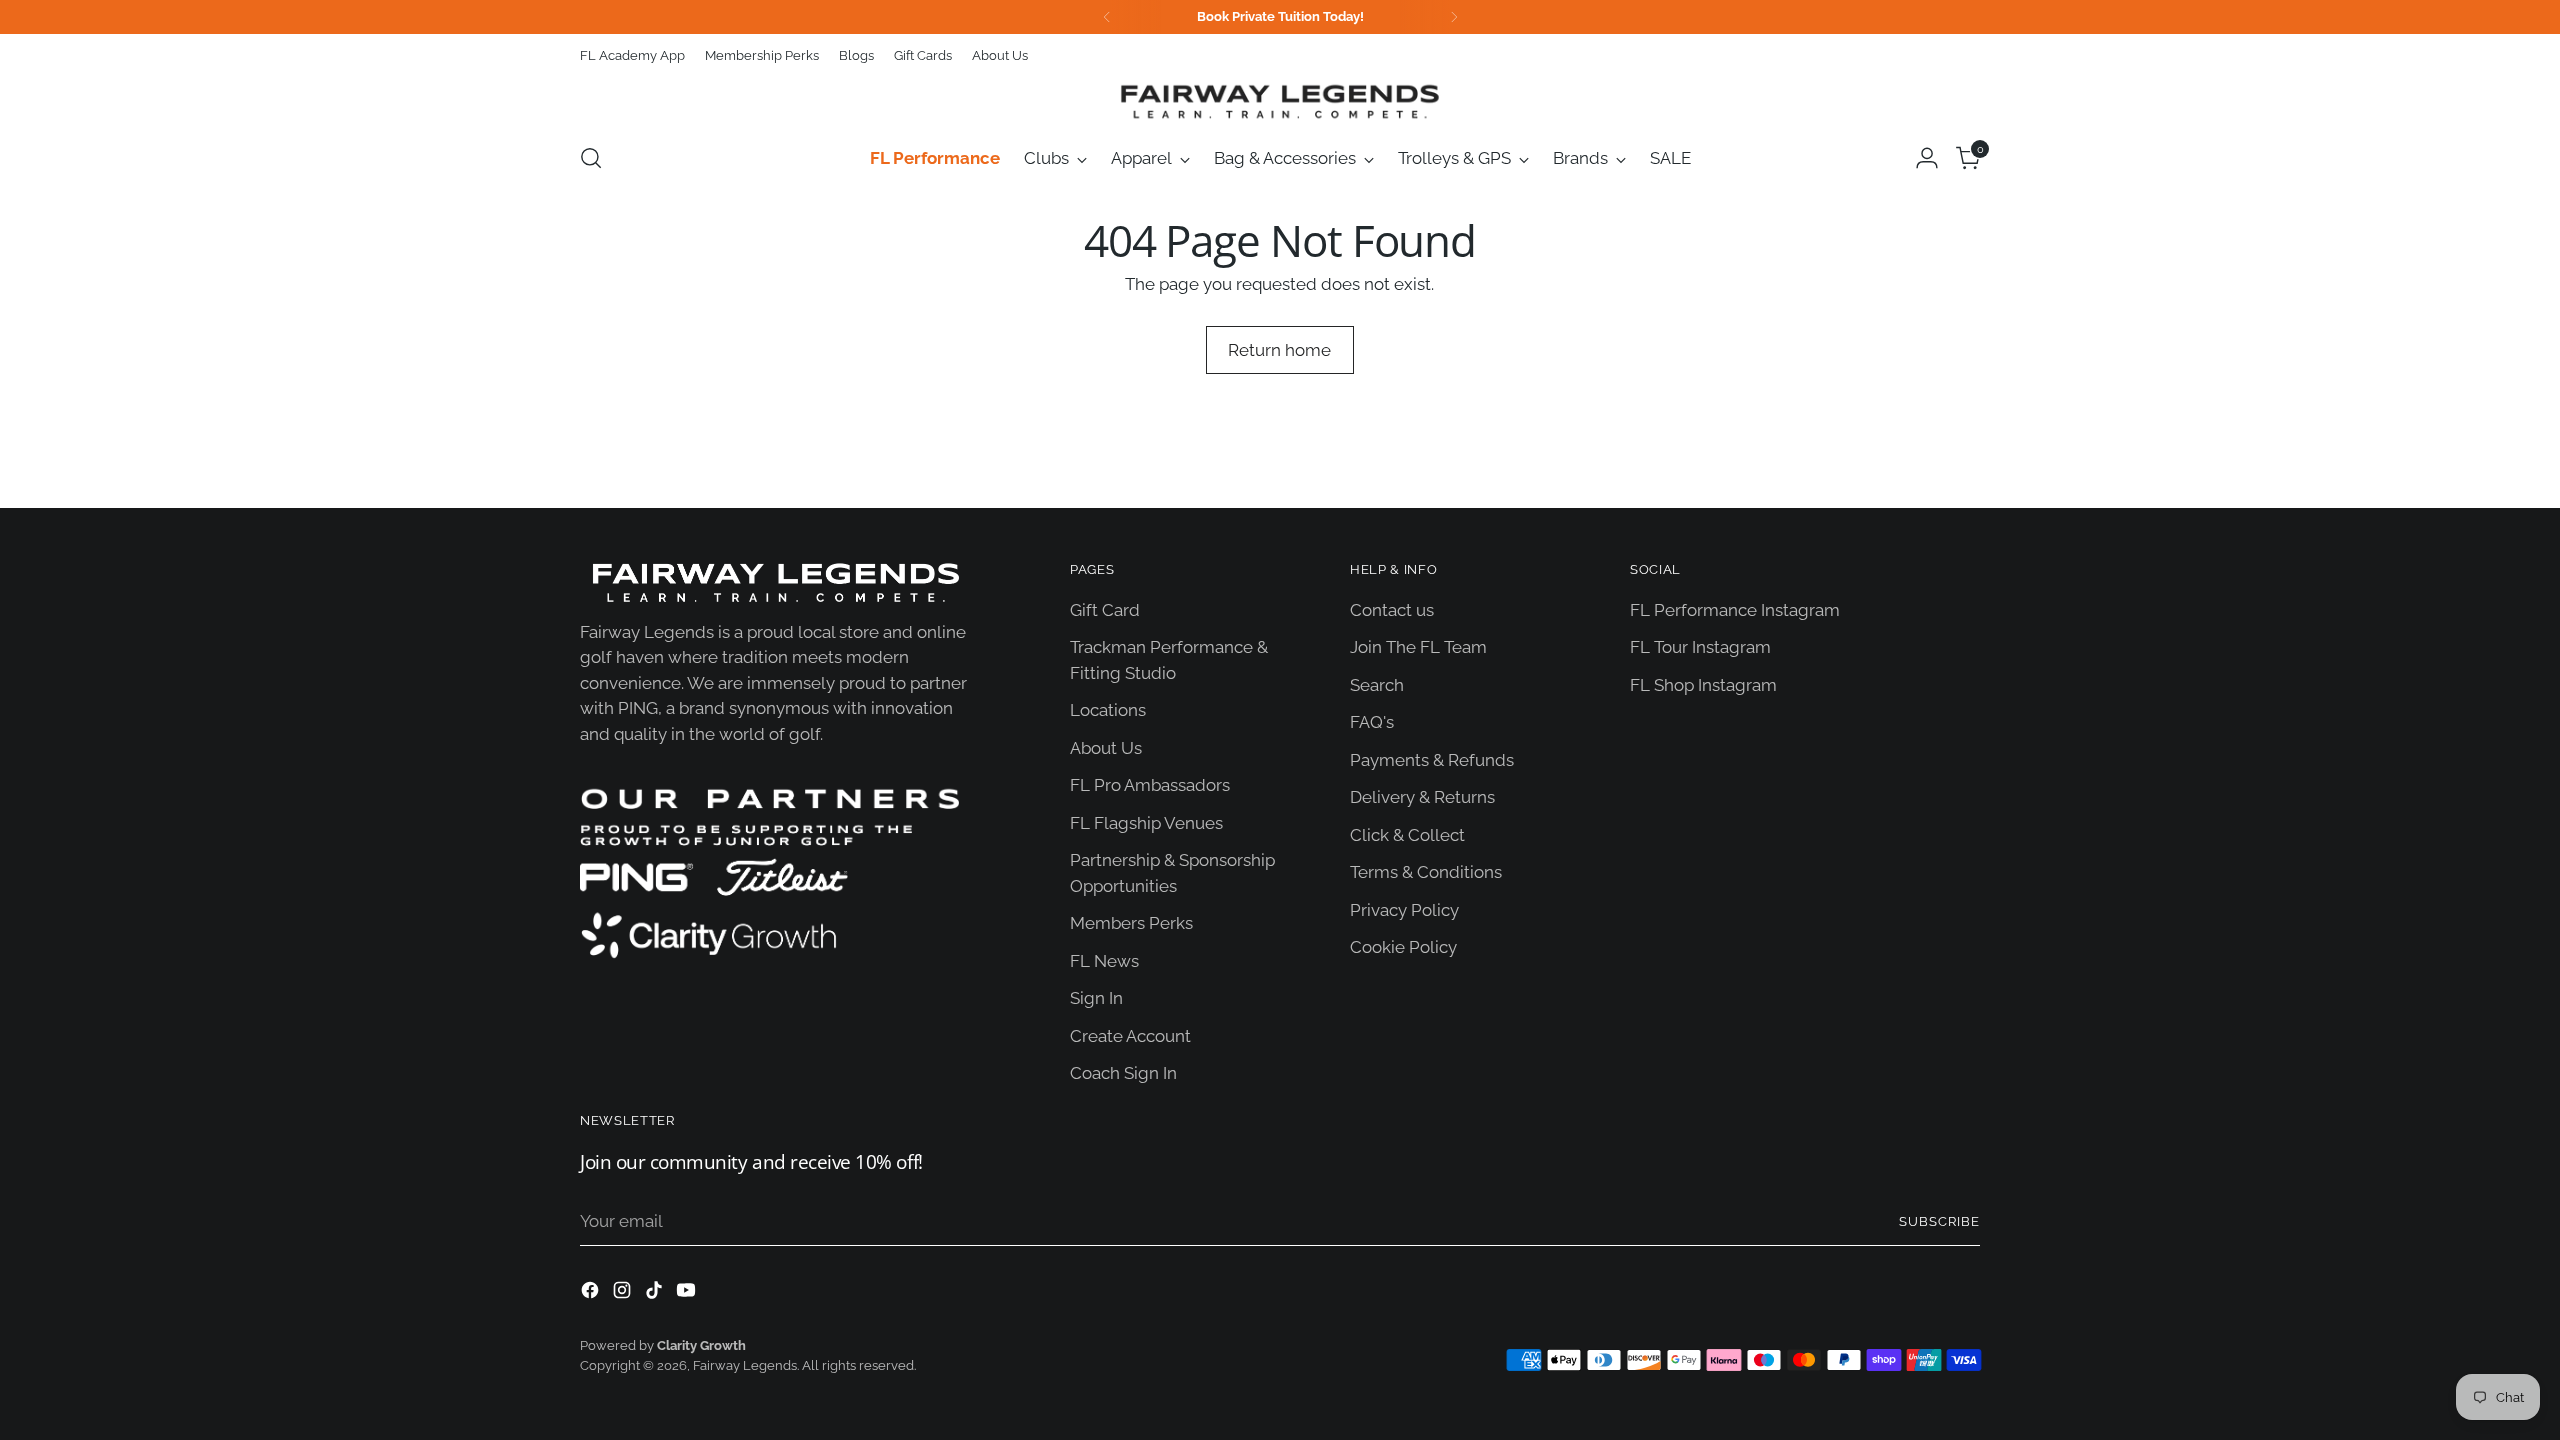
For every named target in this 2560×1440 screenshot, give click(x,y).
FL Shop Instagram (1703, 685)
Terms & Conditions (1426, 872)
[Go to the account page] (1927, 158)
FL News (1104, 961)
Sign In (1096, 998)
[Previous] (1107, 17)
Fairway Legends (745, 1365)
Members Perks (1131, 923)
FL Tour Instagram (1700, 647)
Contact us (1392, 610)
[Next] (1454, 17)
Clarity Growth (701, 1345)
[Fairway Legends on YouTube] (688, 1294)
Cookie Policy (1403, 947)
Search (1377, 685)
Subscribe (1939, 1221)
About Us (1106, 748)
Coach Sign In (1123, 1073)
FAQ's (1372, 722)
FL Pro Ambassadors (1150, 785)
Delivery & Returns (1422, 797)
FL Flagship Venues (1146, 823)
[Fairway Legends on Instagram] (624, 1294)
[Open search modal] (591, 158)
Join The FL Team (1418, 647)
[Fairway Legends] (1280, 101)
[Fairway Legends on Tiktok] (656, 1294)
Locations (1108, 710)
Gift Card (1105, 610)
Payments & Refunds (1432, 760)
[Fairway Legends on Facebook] (592, 1294)
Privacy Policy (1404, 910)
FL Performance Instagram (1735, 610)
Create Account (1130, 1036)
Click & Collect (1407, 835)
